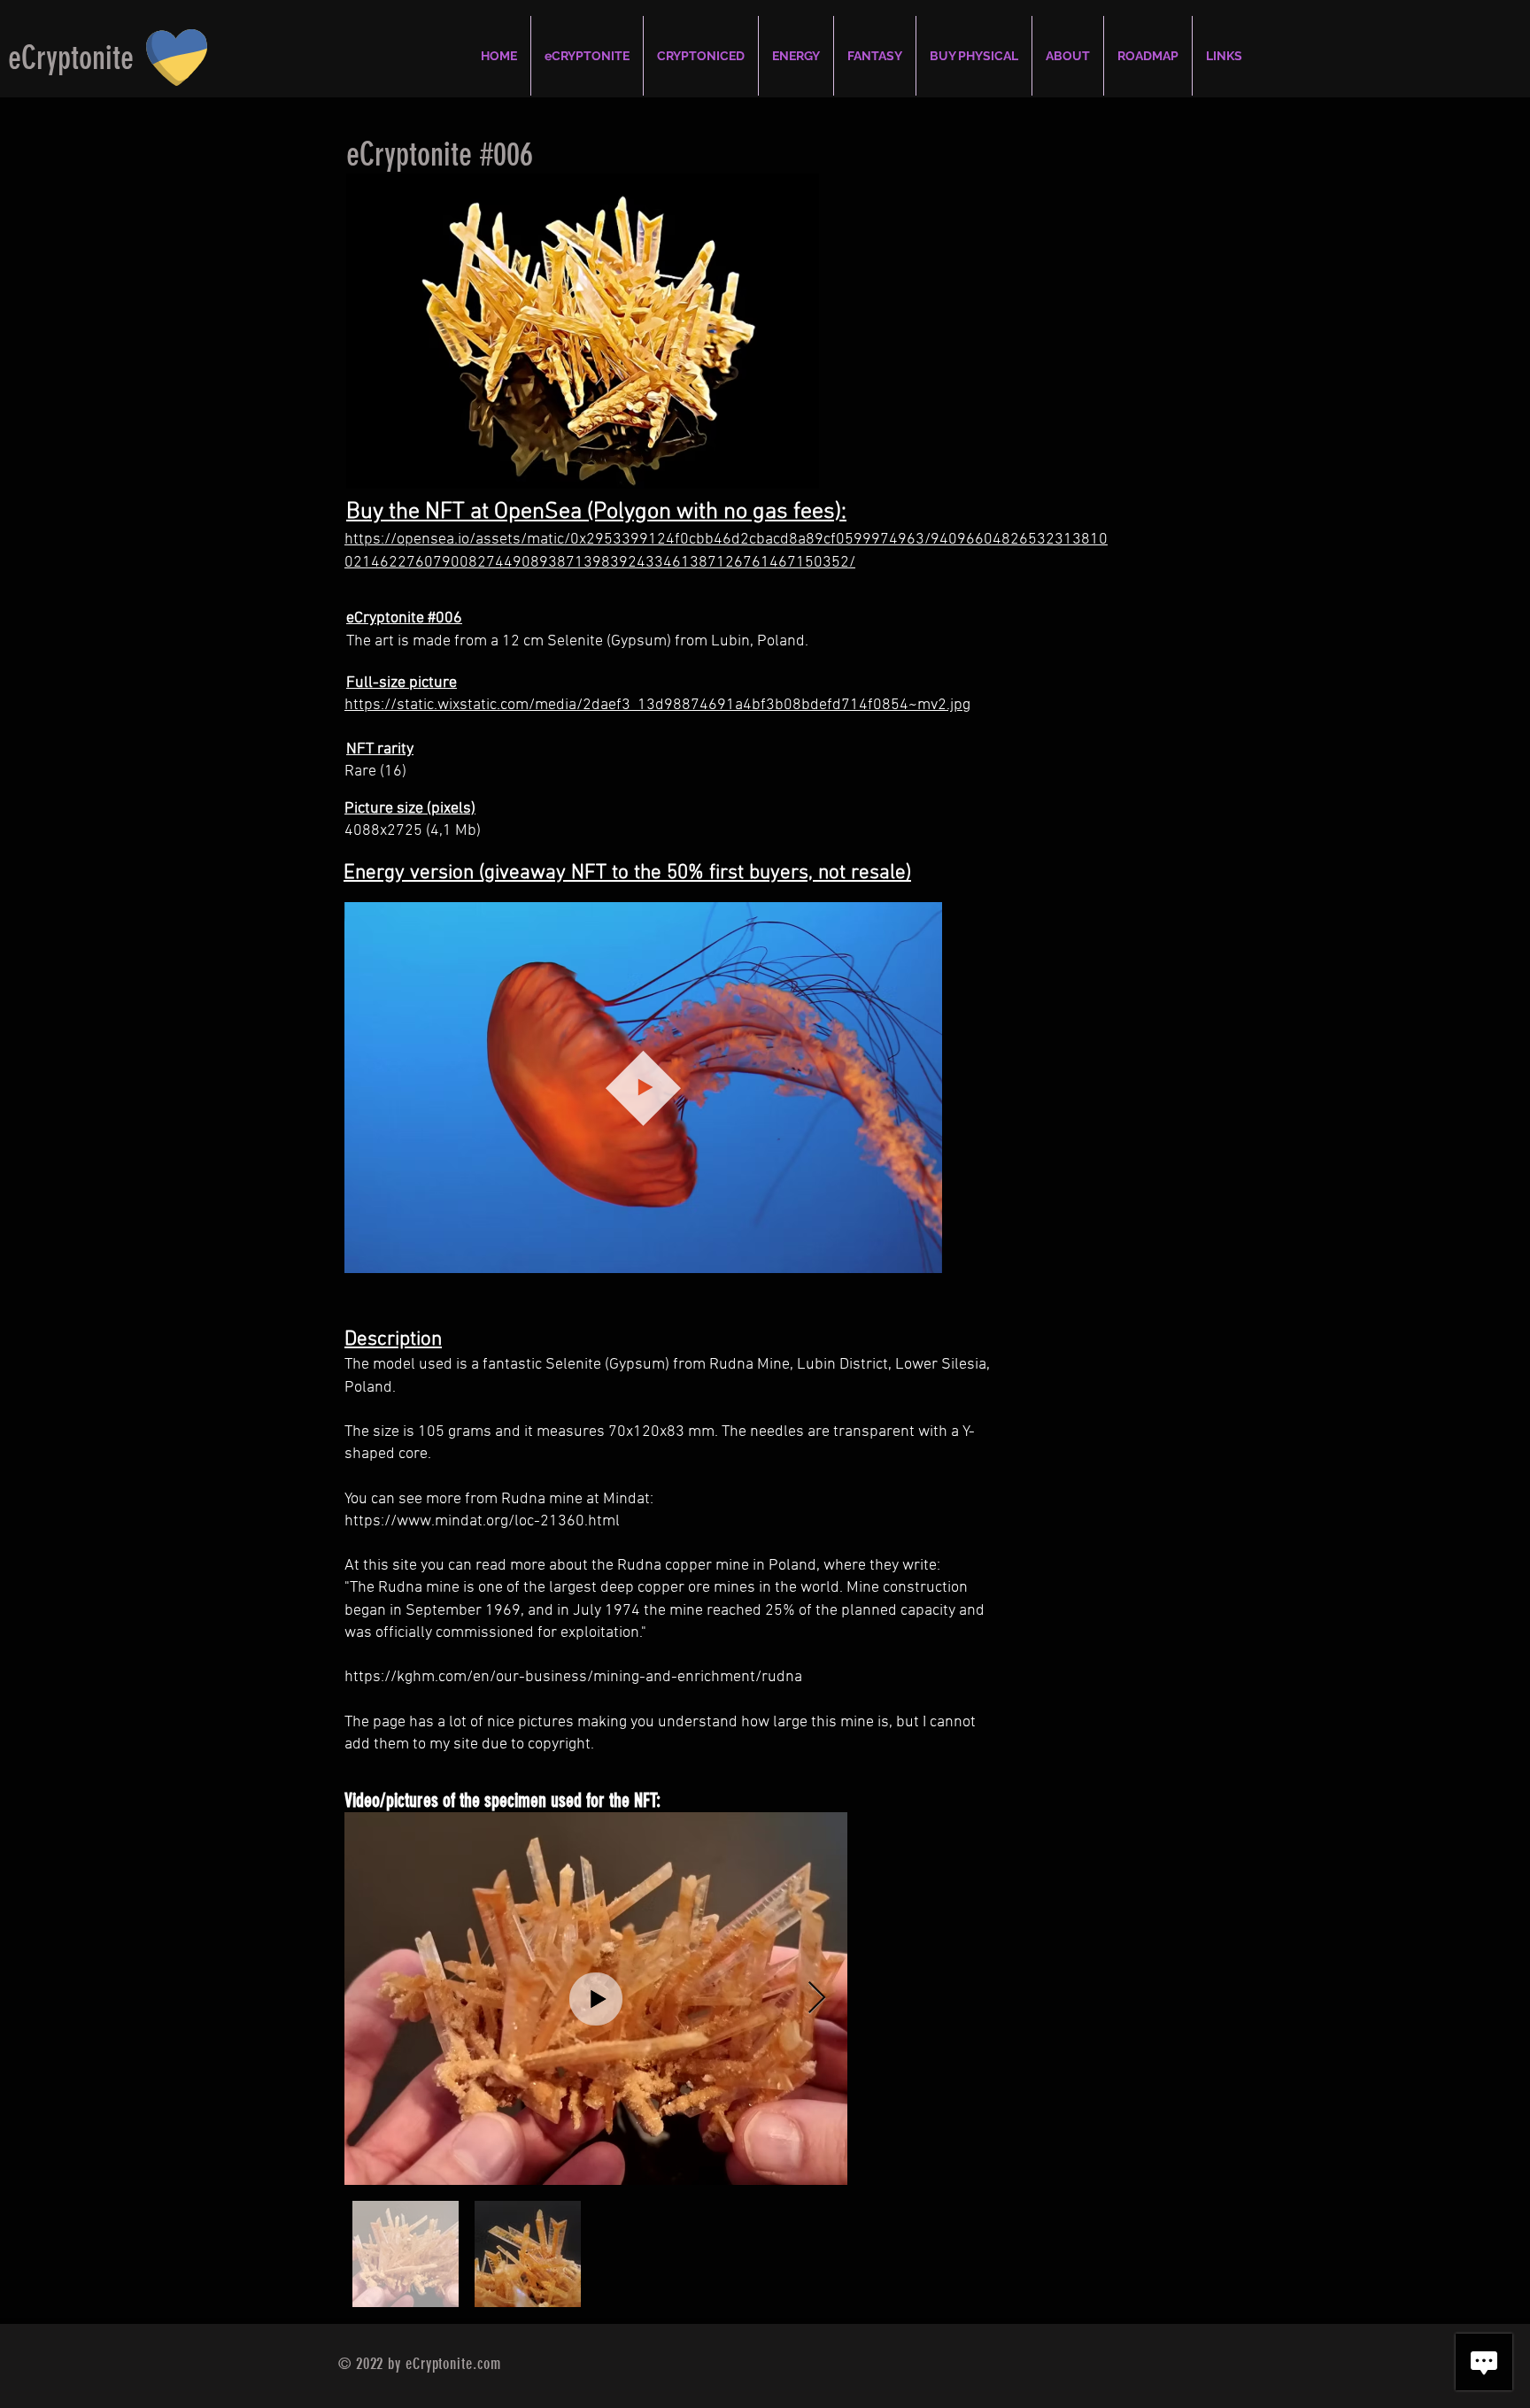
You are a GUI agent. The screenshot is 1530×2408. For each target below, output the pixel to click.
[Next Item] (817, 1999)
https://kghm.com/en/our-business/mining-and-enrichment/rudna (573, 1677)
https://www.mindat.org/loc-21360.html (482, 1521)
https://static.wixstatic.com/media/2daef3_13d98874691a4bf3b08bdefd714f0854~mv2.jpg (657, 705)
